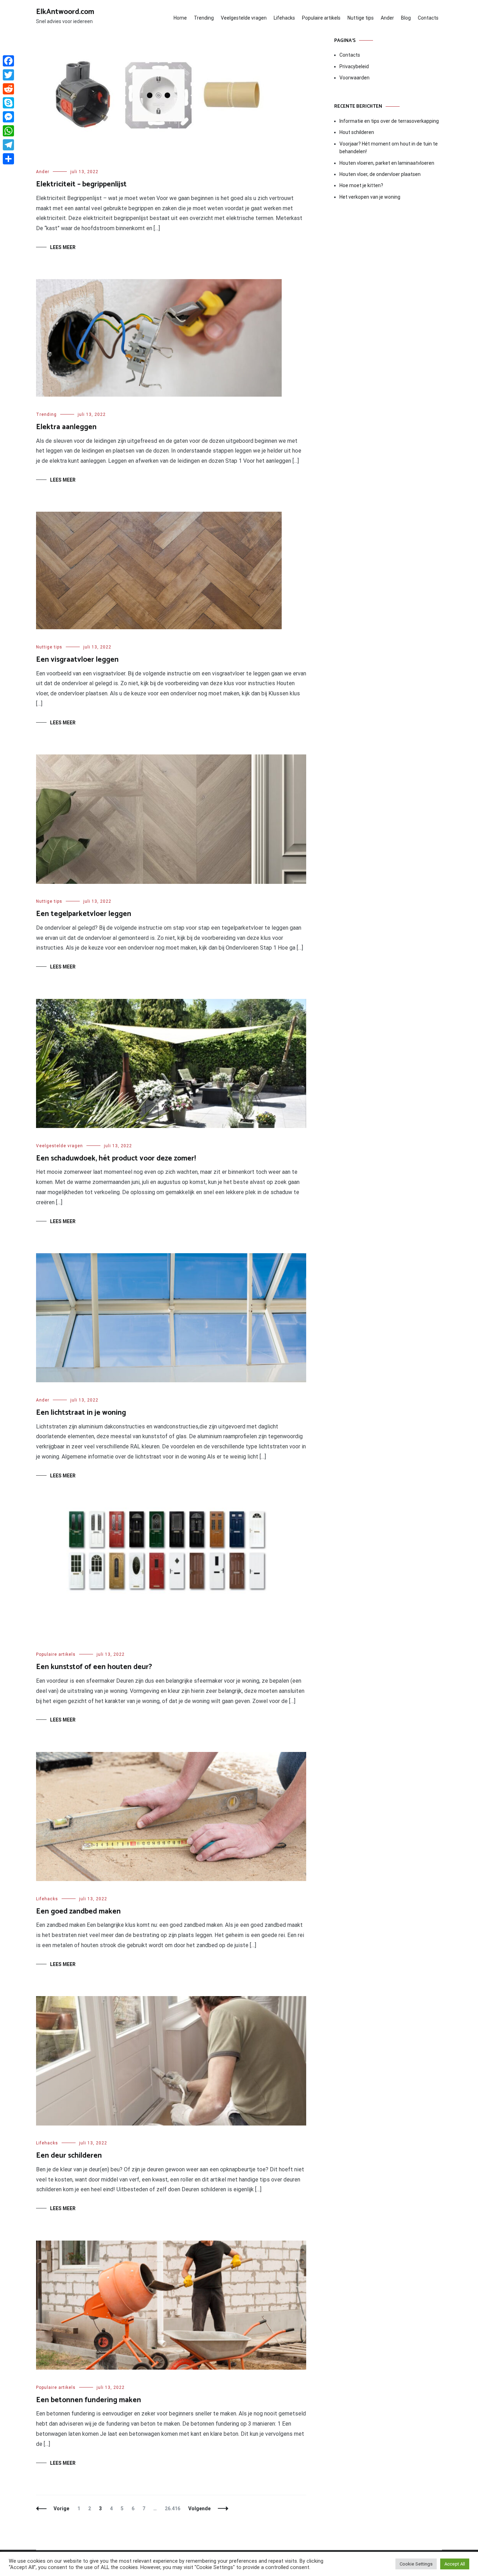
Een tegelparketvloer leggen (84, 914)
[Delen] (8, 159)
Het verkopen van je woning (370, 197)
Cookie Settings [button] (416, 2564)
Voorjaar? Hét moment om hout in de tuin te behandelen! (389, 148)
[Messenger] (8, 117)
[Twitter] (8, 75)
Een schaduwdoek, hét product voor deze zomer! (116, 1158)
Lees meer (63, 247)
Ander (387, 18)
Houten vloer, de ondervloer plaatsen (380, 174)
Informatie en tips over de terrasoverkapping (389, 121)
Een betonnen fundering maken (89, 2400)
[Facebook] (8, 61)
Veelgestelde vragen (244, 18)
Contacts (428, 18)
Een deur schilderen (69, 2156)
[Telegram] (8, 145)
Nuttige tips (361, 18)
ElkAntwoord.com (65, 12)
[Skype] (8, 103)
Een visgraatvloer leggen (77, 660)
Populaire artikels (321, 18)
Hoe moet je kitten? (362, 185)
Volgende (199, 2508)
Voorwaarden (354, 78)
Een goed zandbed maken (78, 1911)
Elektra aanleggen (66, 427)
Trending (204, 18)
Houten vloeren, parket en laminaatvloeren (387, 163)
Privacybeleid (354, 66)
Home (180, 18)
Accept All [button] (455, 2564)
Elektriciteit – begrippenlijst (81, 184)
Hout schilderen (357, 132)
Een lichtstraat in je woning (81, 1413)
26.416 (173, 2508)
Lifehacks (284, 18)
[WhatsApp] (8, 131)
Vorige (61, 2508)
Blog (406, 18)
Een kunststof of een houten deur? (94, 1667)
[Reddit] (8, 89)
